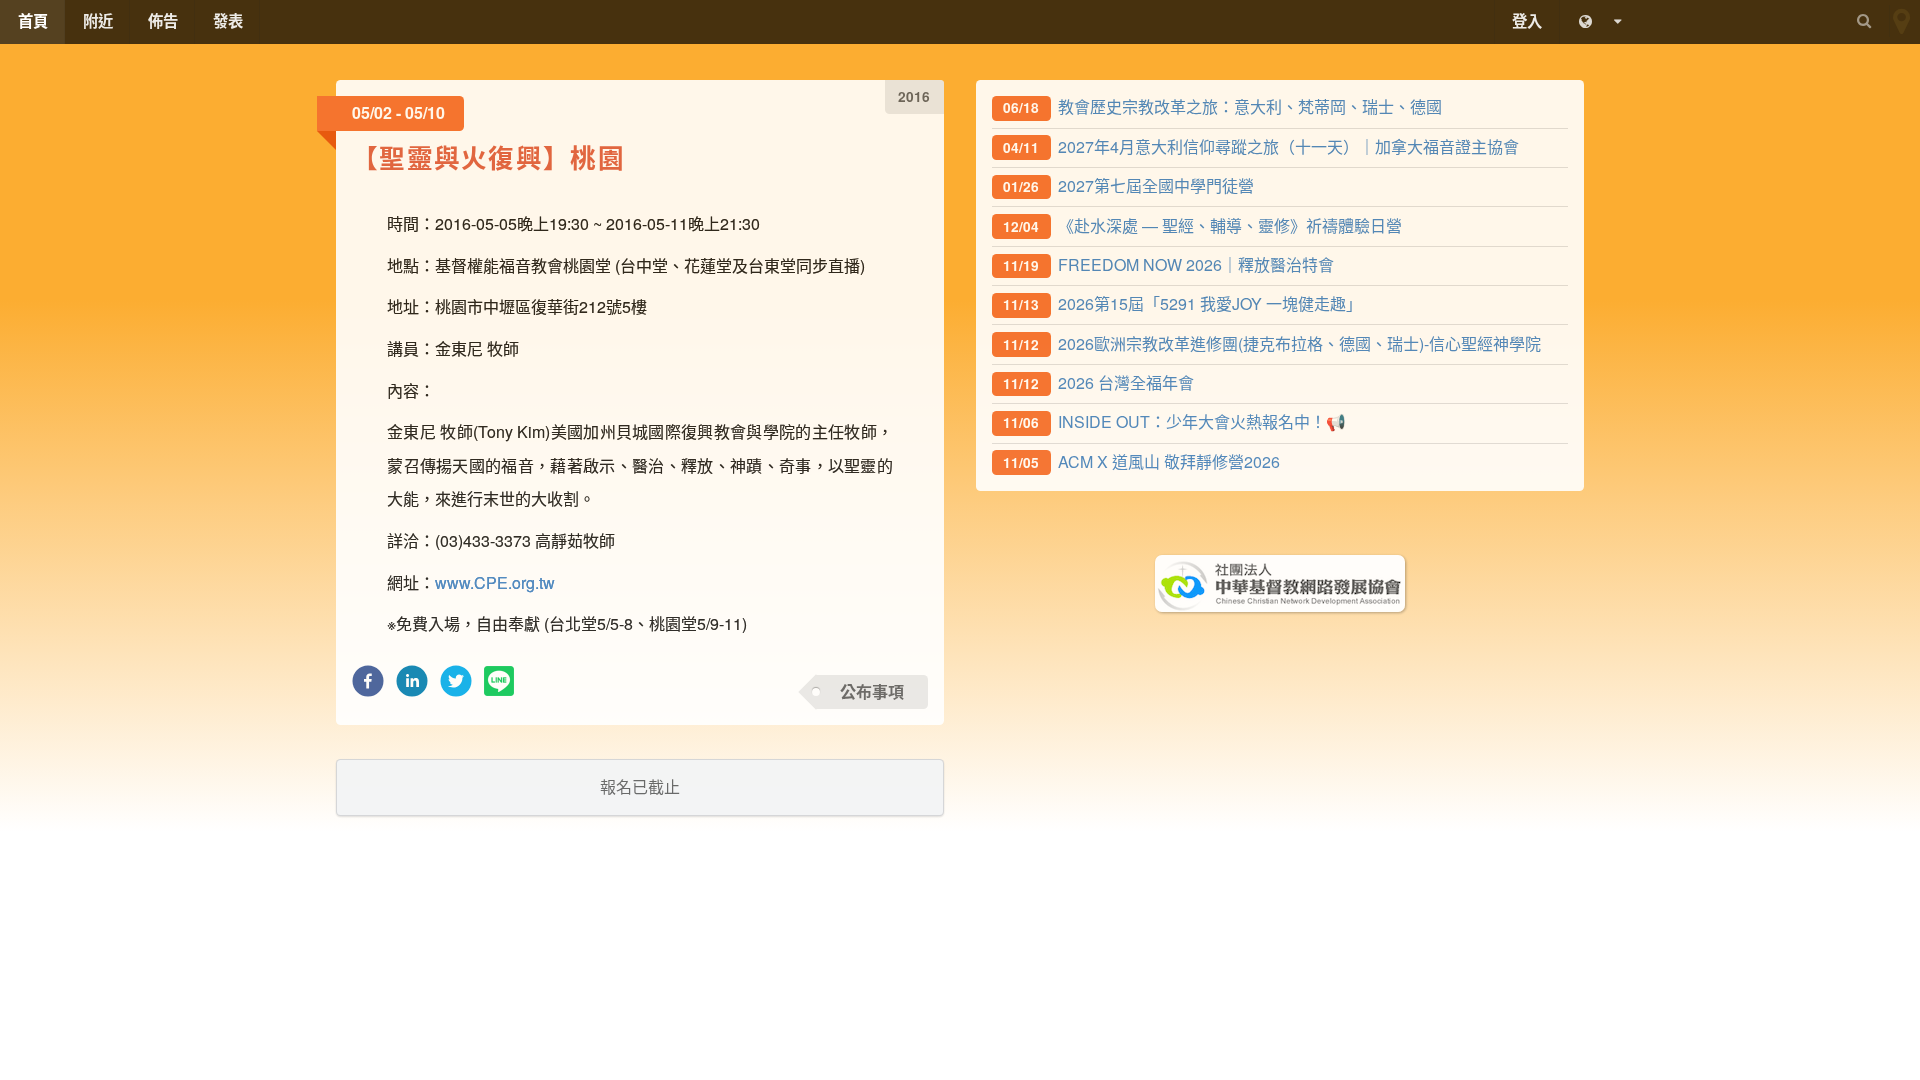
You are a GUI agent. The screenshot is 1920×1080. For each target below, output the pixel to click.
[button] (368, 686)
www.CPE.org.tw (495, 582)
